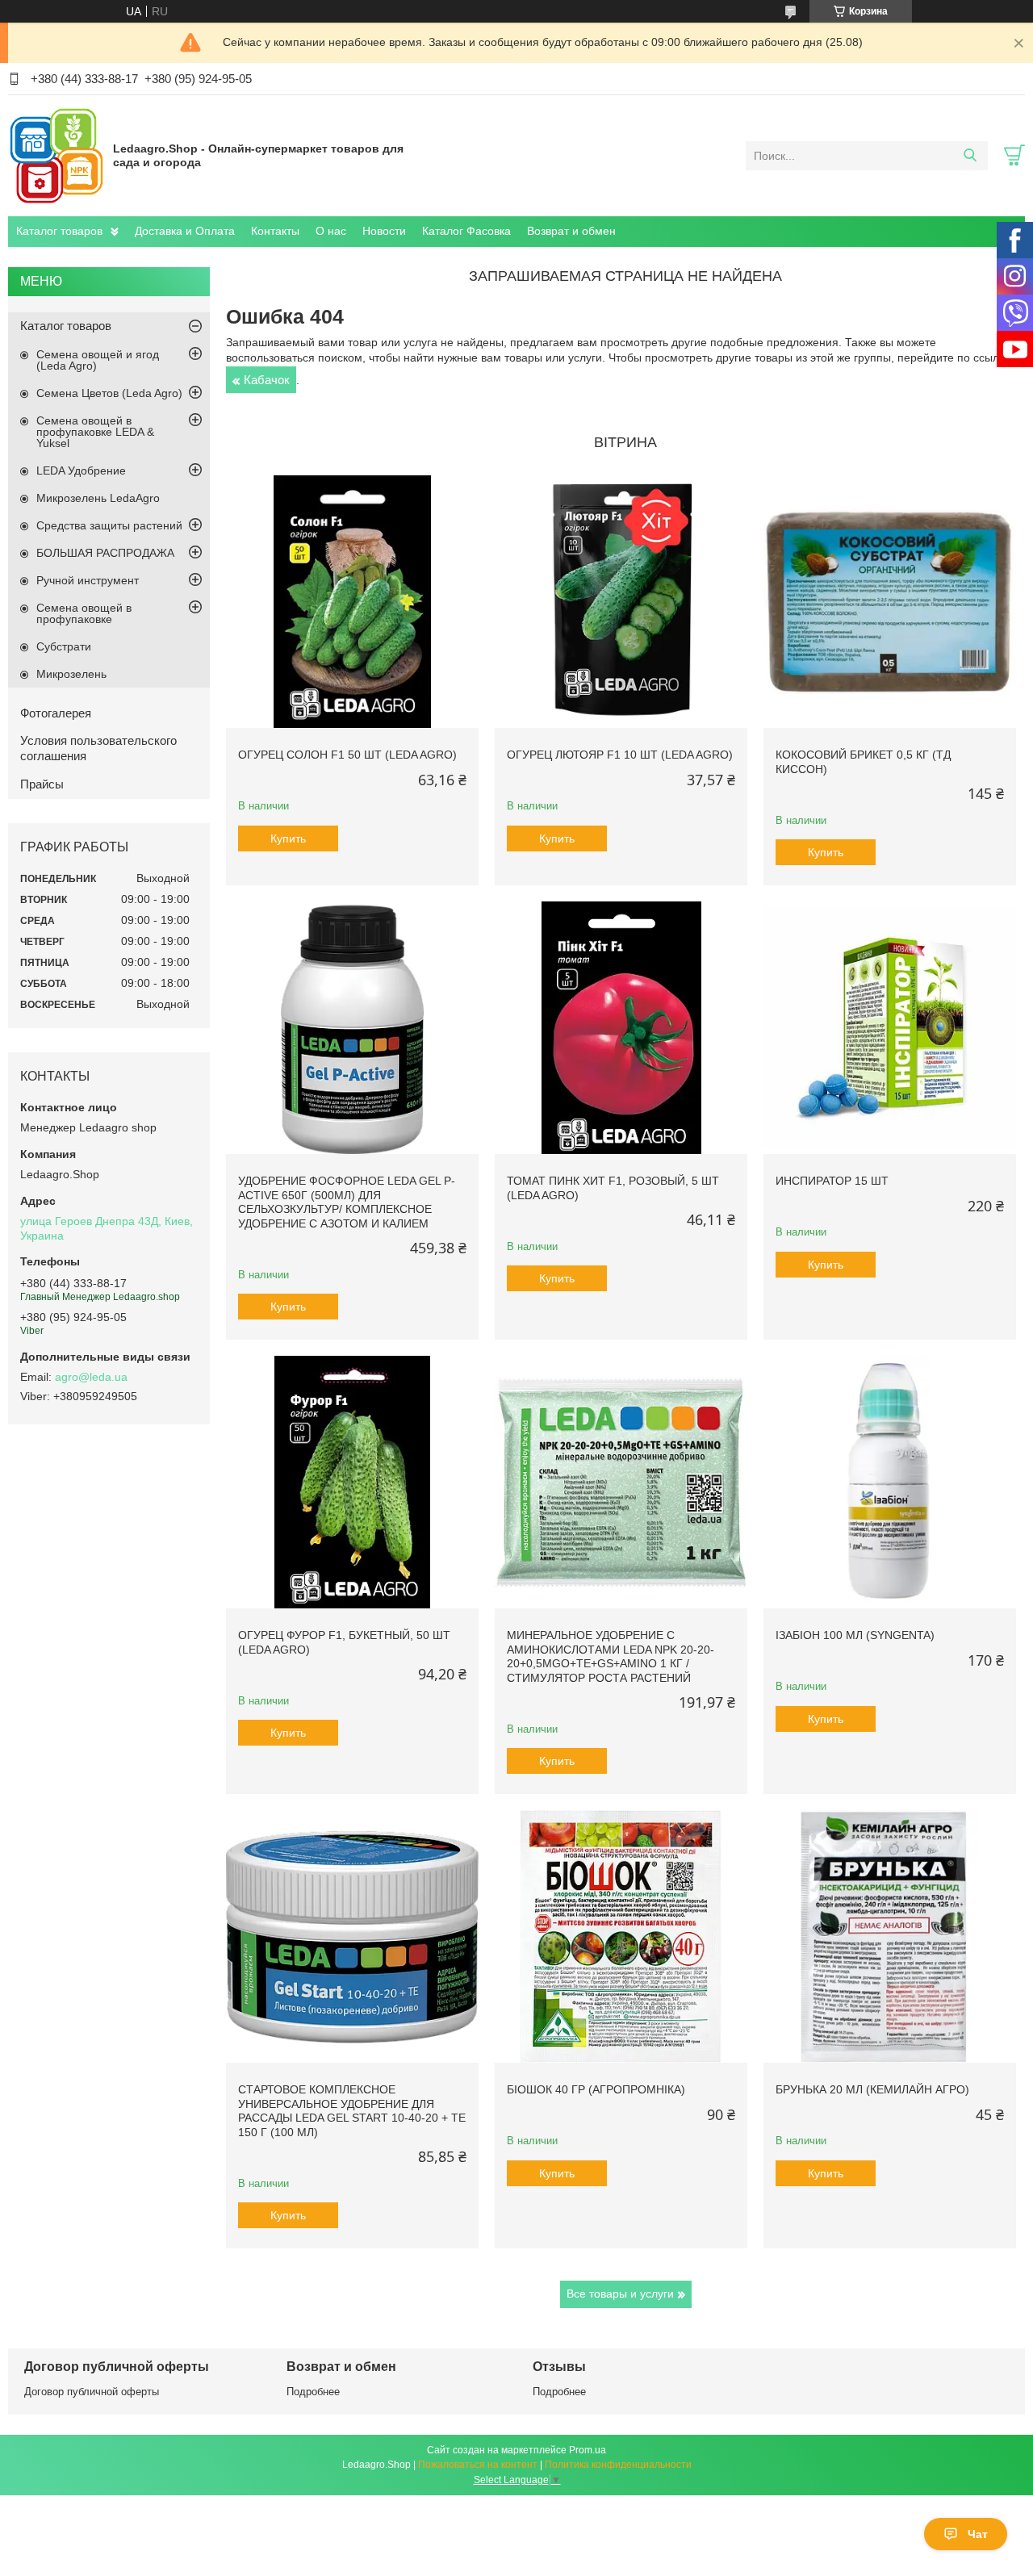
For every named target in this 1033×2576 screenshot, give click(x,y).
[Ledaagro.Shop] (56, 155)
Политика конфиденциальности (618, 2465)
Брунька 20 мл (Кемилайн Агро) (872, 2089)
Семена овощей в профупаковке (84, 613)
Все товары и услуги (620, 2294)
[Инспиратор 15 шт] (890, 1028)
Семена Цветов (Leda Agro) (109, 393)
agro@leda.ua (91, 1377)
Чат (978, 2534)
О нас (331, 231)
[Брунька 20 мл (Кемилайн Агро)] (890, 1936)
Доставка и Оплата (185, 231)
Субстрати (64, 646)
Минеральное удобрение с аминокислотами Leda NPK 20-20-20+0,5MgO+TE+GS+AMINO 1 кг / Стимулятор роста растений (611, 1656)
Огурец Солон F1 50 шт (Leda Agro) (347, 755)
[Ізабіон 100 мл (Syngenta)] (890, 1482)
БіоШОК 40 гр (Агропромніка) (596, 2089)
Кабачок (267, 380)
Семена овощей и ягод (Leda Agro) (98, 360)
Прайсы (42, 784)
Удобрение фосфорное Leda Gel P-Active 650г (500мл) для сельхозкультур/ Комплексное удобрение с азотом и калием (347, 1202)
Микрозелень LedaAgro (98, 498)
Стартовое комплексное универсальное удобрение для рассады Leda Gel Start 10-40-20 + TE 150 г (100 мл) (352, 2111)
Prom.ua (588, 2450)
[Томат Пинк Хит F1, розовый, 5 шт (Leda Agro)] (621, 1028)
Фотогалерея (56, 713)
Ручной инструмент (88, 580)
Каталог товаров (59, 231)
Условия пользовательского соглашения (98, 748)
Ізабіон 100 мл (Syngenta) (855, 1635)
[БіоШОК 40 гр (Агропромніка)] (621, 1936)
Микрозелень (71, 674)
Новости (384, 231)
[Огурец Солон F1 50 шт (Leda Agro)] (352, 602)
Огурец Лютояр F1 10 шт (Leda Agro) (620, 755)
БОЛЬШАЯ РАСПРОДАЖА (105, 553)
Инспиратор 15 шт (832, 1181)
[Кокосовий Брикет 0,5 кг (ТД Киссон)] (890, 602)
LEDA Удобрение (81, 470)
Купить (288, 838)
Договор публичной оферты (92, 2392)
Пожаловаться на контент (478, 2465)
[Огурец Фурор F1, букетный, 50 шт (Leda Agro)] (352, 1482)
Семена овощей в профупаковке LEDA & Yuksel (95, 432)
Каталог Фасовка (466, 231)
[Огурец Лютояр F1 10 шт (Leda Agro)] (621, 602)
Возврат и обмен (571, 231)
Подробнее (313, 2392)
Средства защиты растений (109, 525)
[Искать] (970, 156)
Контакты (275, 231)
